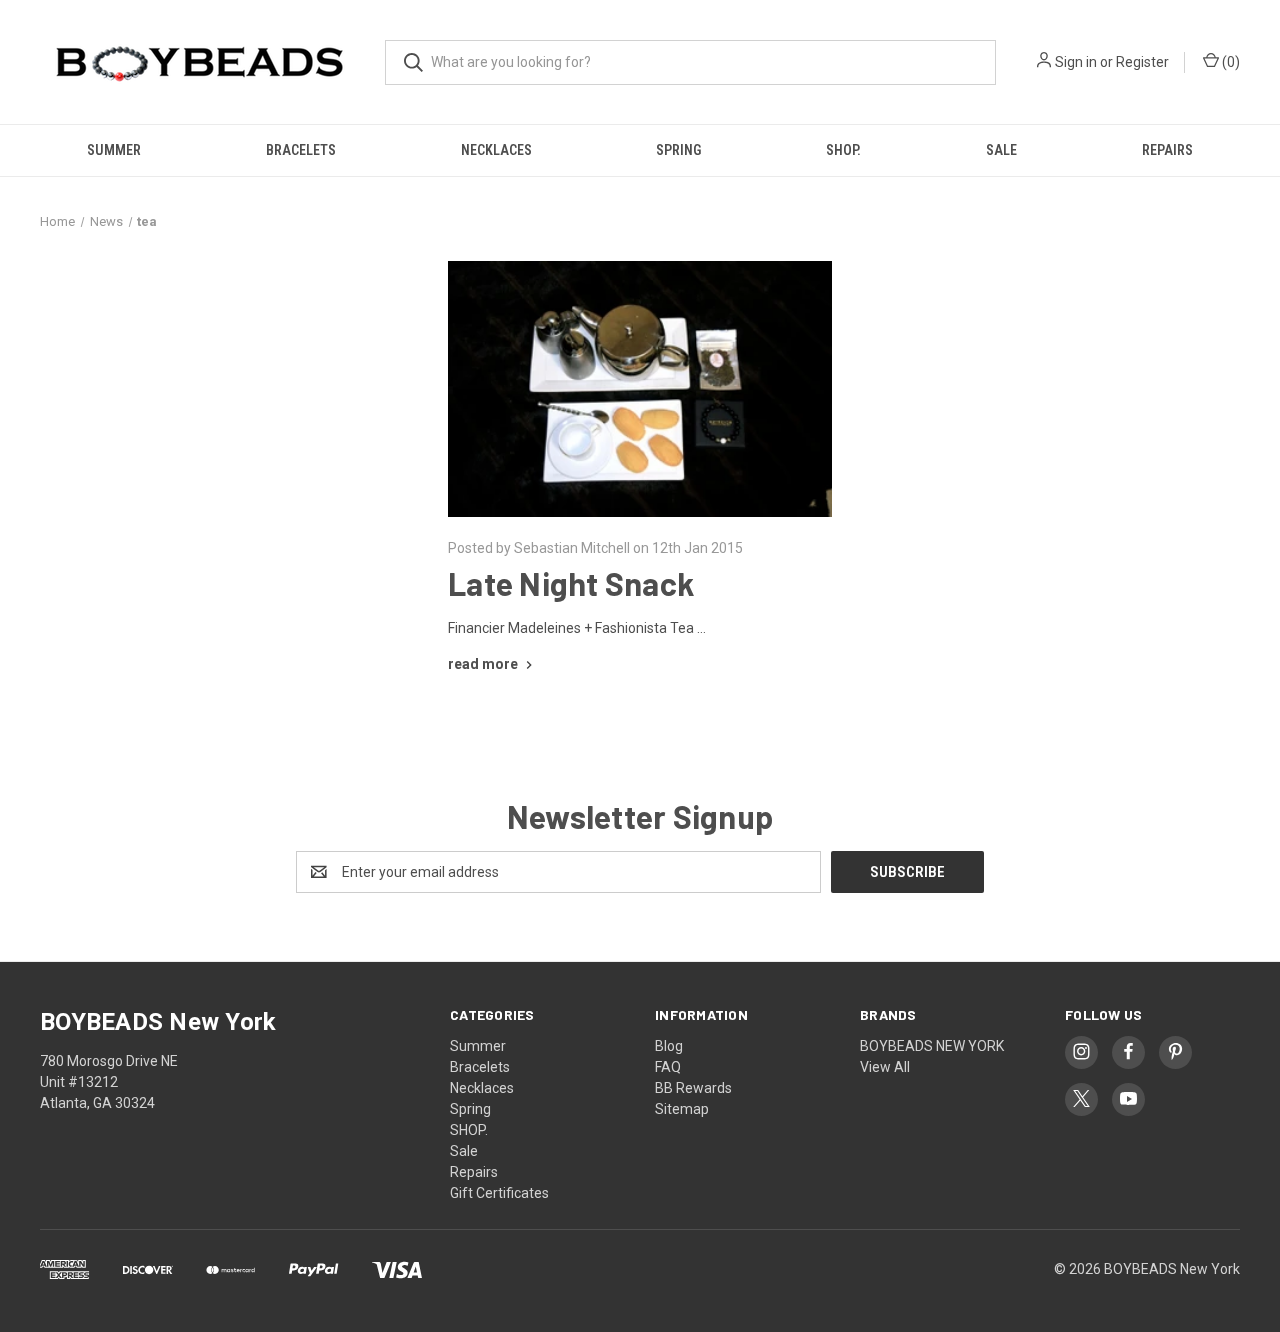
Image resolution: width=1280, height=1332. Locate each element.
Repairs (1167, 150)
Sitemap (682, 1109)
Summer (114, 150)
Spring (678, 150)
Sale (1001, 150)
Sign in (1076, 62)
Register (1142, 62)
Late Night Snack (571, 583)
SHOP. (843, 150)
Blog (669, 1046)
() (1229, 62)
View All (885, 1067)
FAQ (668, 1067)
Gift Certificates (499, 1193)
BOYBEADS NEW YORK (932, 1046)
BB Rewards (693, 1088)
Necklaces (496, 150)
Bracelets (301, 150)
